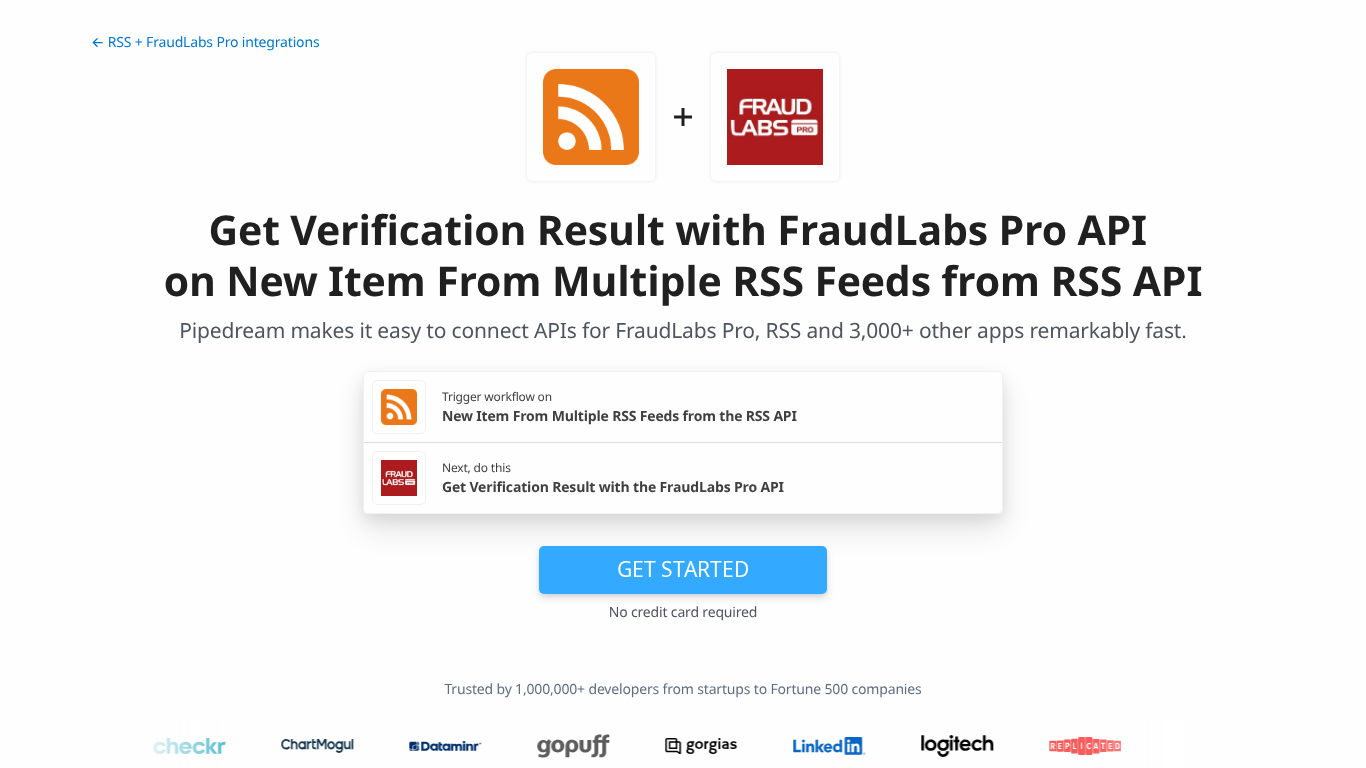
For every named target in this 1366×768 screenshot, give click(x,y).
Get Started (683, 569)
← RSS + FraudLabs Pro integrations (205, 42)
